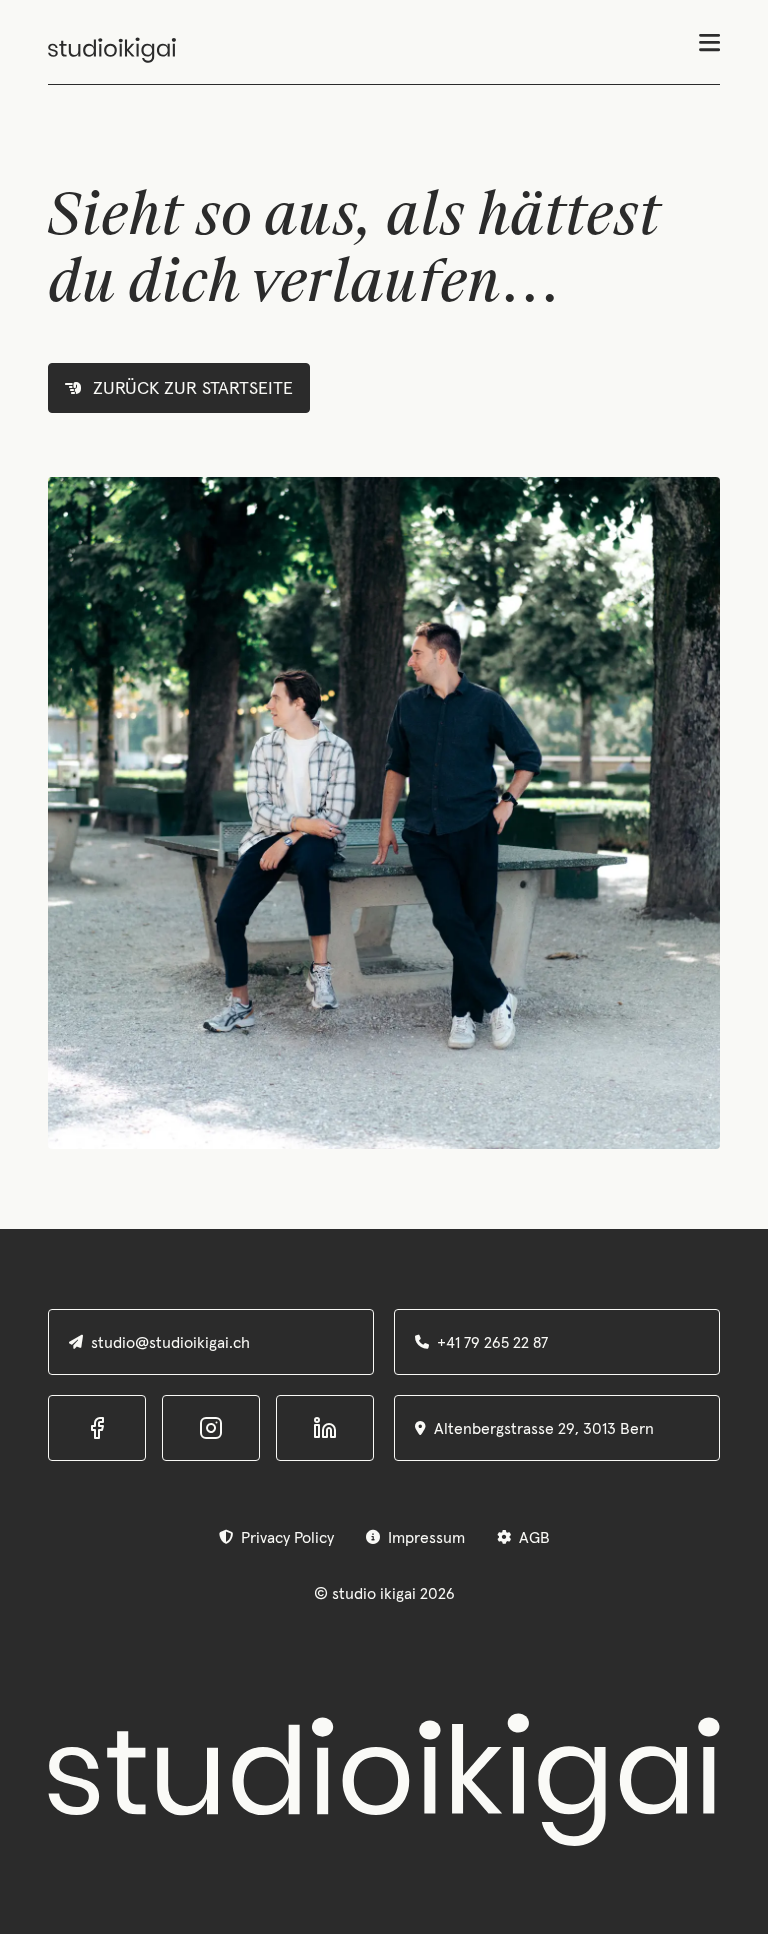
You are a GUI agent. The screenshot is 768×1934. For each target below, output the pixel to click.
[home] (112, 50)
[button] (709, 50)
